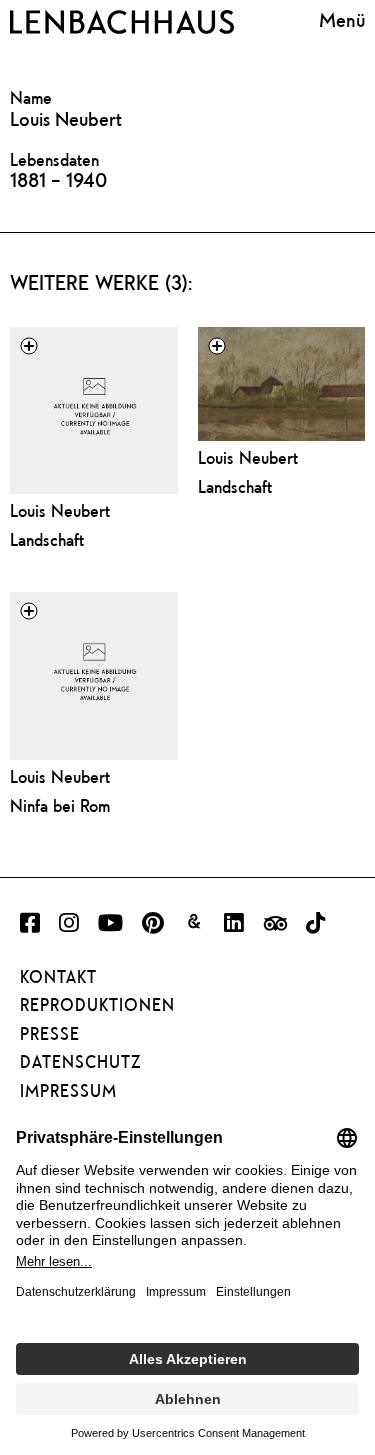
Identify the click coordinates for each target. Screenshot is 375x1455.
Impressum (68, 1091)
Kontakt (58, 977)
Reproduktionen (97, 1005)
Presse (50, 1034)
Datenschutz (80, 1062)
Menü (342, 19)
